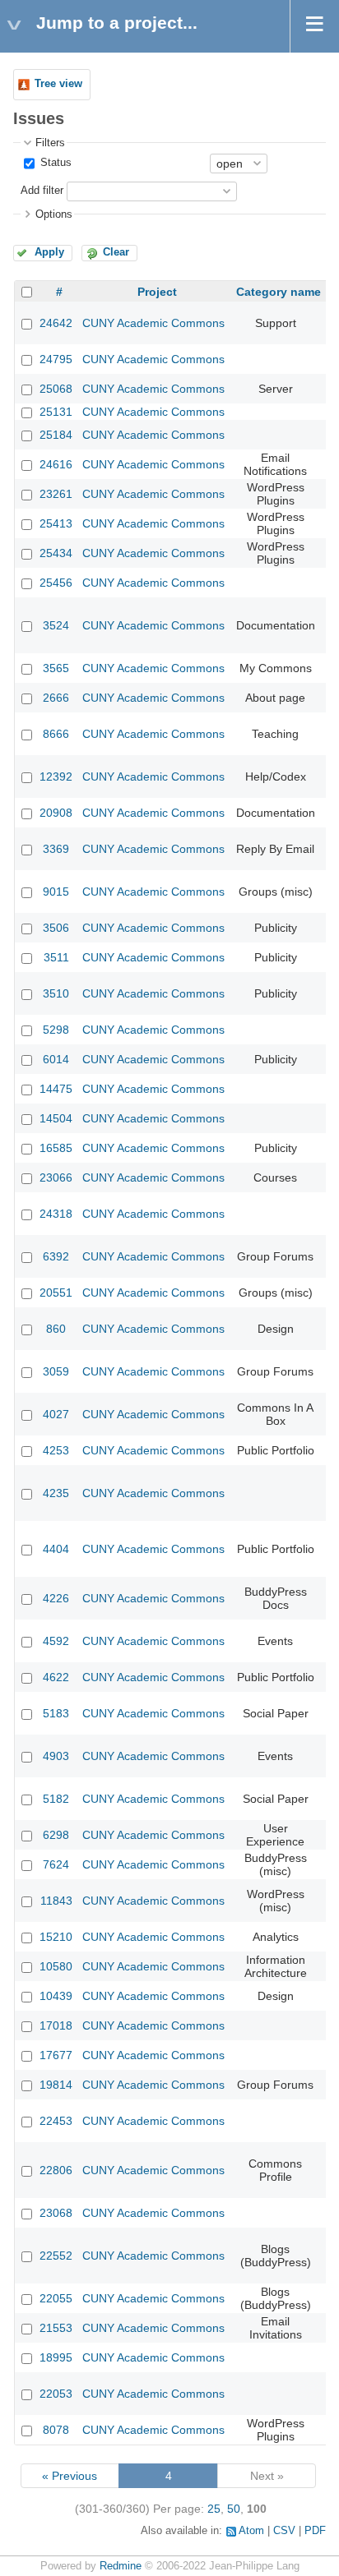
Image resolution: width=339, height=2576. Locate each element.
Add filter (42, 191)
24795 (56, 359)
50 (234, 2509)
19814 (56, 2085)
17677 (56, 2055)
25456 (56, 583)
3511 (56, 957)
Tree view (58, 84)
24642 (56, 323)
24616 (56, 464)
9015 (56, 892)
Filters (50, 143)
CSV (284, 2531)
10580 (56, 1966)
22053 (56, 2394)
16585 (56, 1148)
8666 (56, 734)
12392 (56, 776)
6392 (56, 1256)
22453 (56, 2121)
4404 (56, 1549)
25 (214, 2509)
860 (56, 1329)
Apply (49, 252)
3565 (56, 668)
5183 (56, 1713)
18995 (56, 2357)
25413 (56, 523)
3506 (56, 928)
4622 (56, 1677)
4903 (56, 1756)
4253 (56, 1450)
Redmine (121, 2566)
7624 (56, 1864)
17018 (56, 2025)
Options (54, 214)
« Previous (70, 2476)
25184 (56, 435)
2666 (56, 698)
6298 (56, 1835)
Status (54, 163)
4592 (56, 1641)
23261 (56, 494)
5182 (56, 1799)
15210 (56, 1937)
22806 (56, 2170)
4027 (56, 1414)
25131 (56, 412)
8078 (56, 2430)
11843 (56, 1901)
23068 (56, 2213)
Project (157, 292)
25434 (56, 553)
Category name (279, 292)
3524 (56, 625)
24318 (56, 1214)
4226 (56, 1598)
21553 (56, 2328)
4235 (56, 1493)
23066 (56, 1177)
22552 (56, 2256)
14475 (56, 1089)
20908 (56, 813)
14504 (56, 1118)
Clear (116, 252)
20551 (56, 1293)
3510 (56, 993)
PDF (315, 2531)
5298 (56, 1030)
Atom (251, 2531)
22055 (56, 2298)
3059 (56, 1371)
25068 (56, 389)
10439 (56, 1996)
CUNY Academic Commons (153, 323)
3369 (56, 849)
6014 (56, 1059)
